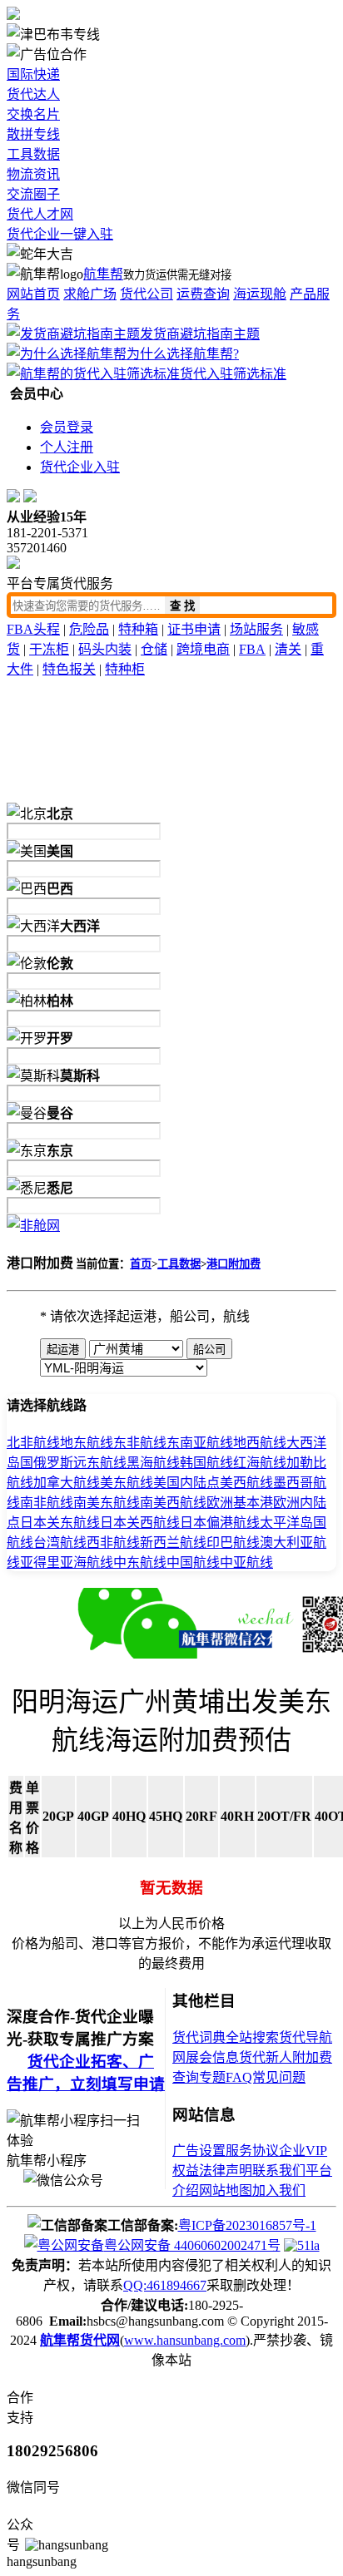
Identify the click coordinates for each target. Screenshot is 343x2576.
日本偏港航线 (220, 1523)
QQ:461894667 (165, 2285)
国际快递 (33, 74)
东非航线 (140, 1443)
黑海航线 (153, 1463)
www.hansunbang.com (185, 2340)
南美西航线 (173, 1503)
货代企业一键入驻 (60, 234)
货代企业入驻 (80, 467)
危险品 (89, 629)
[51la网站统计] (302, 2245)
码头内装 (105, 649)
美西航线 (246, 1483)
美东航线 (127, 1483)
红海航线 (260, 1463)
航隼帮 (103, 274)
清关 (288, 649)
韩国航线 (206, 1463)
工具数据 (33, 154)
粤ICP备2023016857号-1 (247, 2225)
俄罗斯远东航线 (80, 1463)
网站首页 (33, 294)
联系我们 (279, 2171)
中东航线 (140, 1562)
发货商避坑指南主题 (200, 334)
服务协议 (252, 2151)
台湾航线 (60, 1543)
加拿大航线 (67, 1483)
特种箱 (138, 629)
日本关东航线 (60, 1523)
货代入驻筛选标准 (233, 374)
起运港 (63, 1350)
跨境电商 (203, 649)
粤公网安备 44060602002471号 (192, 2245)
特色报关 (69, 669)
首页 (141, 1264)
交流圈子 (33, 194)
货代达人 (33, 94)
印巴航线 (233, 1543)
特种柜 (125, 669)
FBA (252, 649)
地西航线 (260, 1443)
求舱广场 (90, 294)
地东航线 (87, 1443)
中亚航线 (246, 1562)
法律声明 (226, 2171)
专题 (212, 2077)
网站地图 (226, 2190)
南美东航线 (107, 1503)
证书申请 (194, 629)
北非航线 (33, 1443)
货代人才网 (40, 214)
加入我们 (279, 2190)
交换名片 (33, 114)
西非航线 (113, 1543)
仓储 (154, 649)
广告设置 (199, 2151)
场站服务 (256, 629)
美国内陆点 (186, 1483)
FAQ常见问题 (266, 2077)
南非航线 (47, 1503)
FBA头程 (33, 629)
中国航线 (193, 1562)
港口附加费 (234, 1264)
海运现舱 (260, 294)
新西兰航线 (173, 1543)
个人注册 (67, 447)
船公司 (209, 1350)
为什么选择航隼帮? (183, 354)
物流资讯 (33, 174)
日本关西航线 (140, 1523)
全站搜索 (252, 2037)
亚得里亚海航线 (67, 1562)
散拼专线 (33, 134)
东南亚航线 (200, 1443)
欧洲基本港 (240, 1503)
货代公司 (147, 294)
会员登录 (67, 427)
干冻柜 (49, 649)
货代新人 (266, 2057)
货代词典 (199, 2037)
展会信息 (212, 2057)
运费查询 (203, 294)
